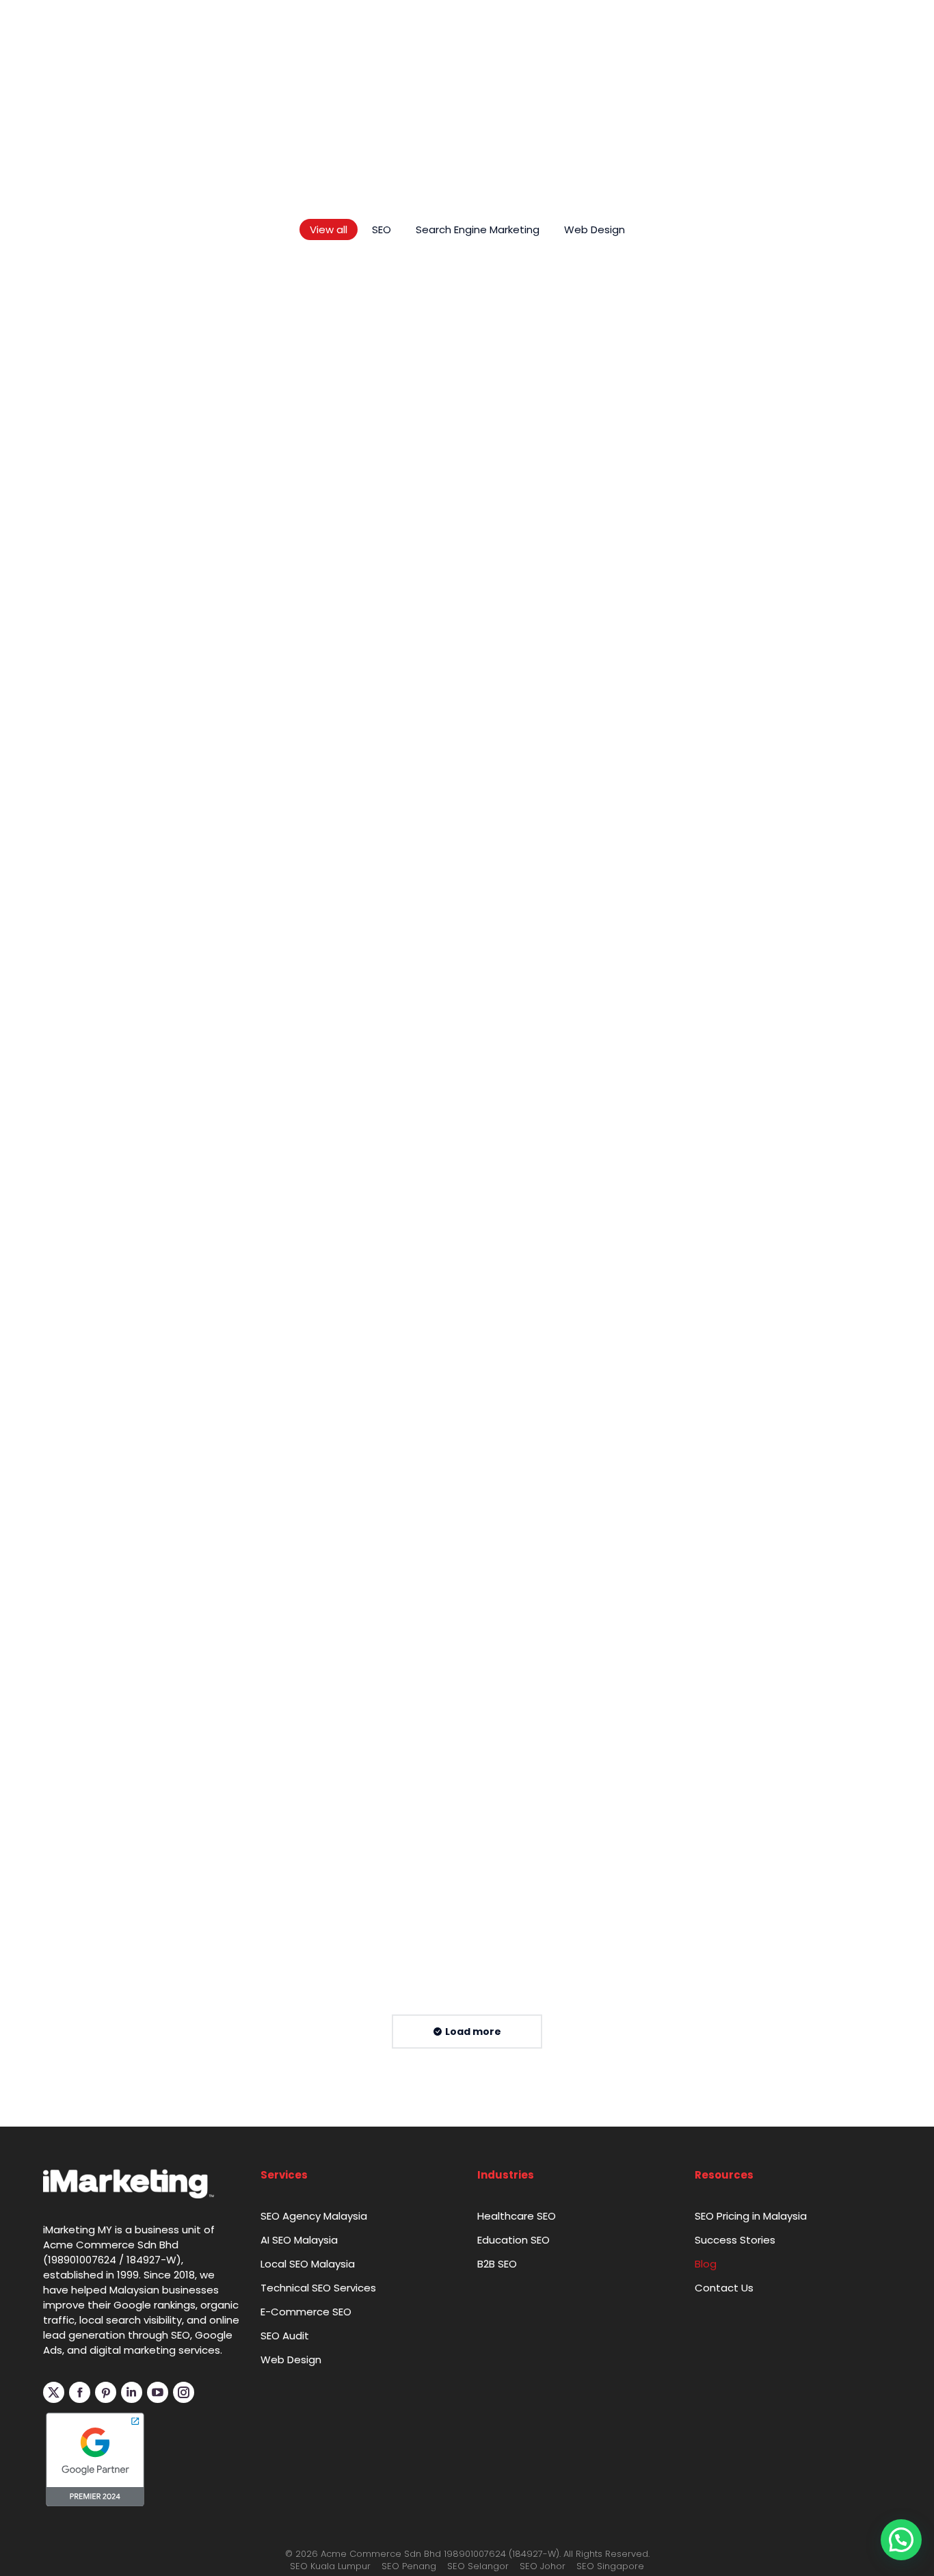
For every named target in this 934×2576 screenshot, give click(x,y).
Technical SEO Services (318, 2556)
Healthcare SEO (517, 2484)
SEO (382, 498)
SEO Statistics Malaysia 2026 (147, 733)
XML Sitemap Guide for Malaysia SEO (755, 2160)
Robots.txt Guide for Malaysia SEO (745, 1875)
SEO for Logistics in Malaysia (435, 1018)
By (94, 755)
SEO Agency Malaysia (314, 2484)
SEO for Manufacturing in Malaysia (747, 1304)
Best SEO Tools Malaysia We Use (450, 733)
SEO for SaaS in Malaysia (424, 1304)
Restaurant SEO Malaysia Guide (737, 1018)
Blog (706, 2532)
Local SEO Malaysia (308, 2532)
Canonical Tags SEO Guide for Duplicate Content (442, 2170)
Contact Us (724, 2556)
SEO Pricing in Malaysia (751, 2484)
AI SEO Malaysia (299, 2508)
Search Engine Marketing (478, 498)
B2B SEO (497, 2532)
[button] (901, 2540)
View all (329, 498)
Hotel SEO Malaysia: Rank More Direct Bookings (156, 1313)
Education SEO (513, 2508)
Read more (77, 776)
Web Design (595, 498)
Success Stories (735, 2508)
